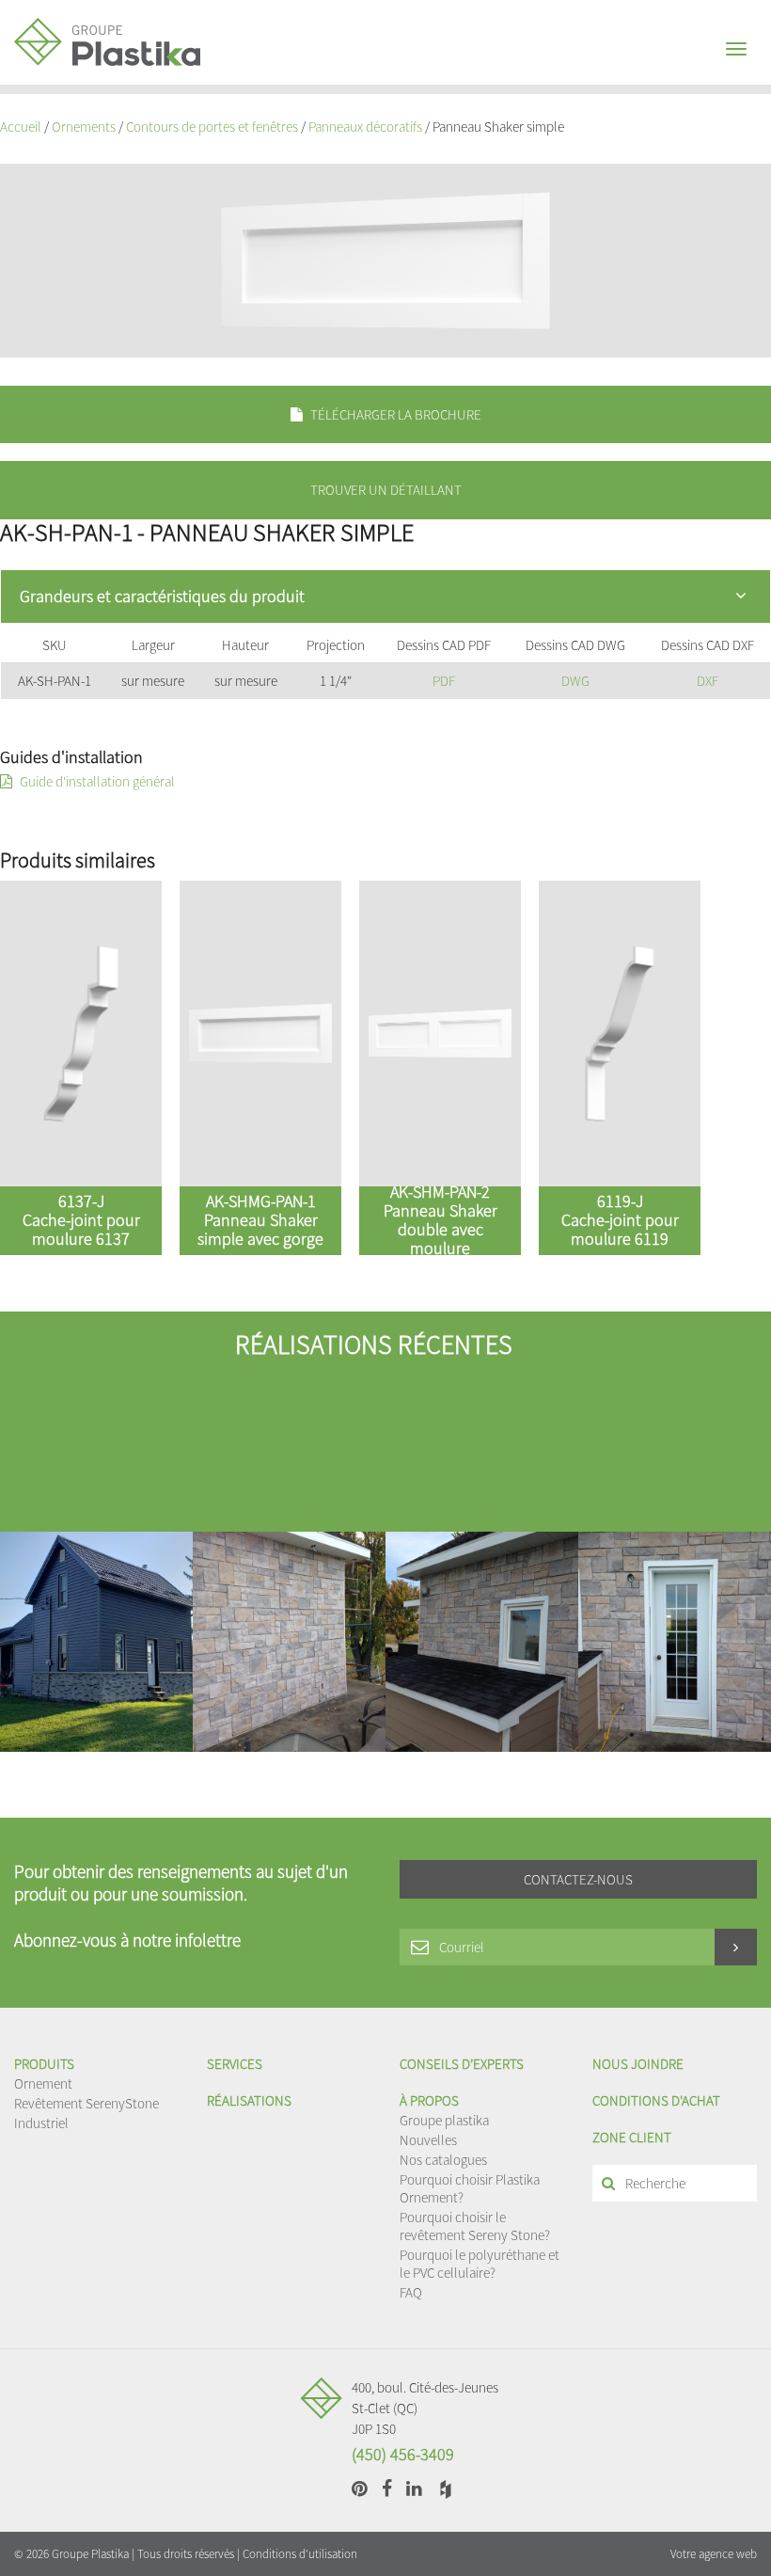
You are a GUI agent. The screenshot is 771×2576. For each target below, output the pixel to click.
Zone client (632, 2137)
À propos (429, 2100)
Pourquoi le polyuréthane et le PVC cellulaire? (480, 2264)
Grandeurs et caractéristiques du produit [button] (162, 596)
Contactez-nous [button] (578, 1879)
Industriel (41, 2123)
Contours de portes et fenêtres (212, 127)
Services (235, 2064)
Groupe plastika (444, 2120)
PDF (444, 681)
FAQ (411, 2292)
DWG (575, 681)
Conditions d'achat (656, 2100)
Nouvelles (428, 2140)
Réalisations (249, 2100)
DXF (708, 681)
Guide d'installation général (96, 781)
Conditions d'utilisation (300, 2554)
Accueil (21, 127)
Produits (44, 2064)
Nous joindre (638, 2064)
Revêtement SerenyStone (87, 2103)
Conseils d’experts (462, 2064)
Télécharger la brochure (394, 414)
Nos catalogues (443, 2160)
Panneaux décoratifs (365, 127)
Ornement (43, 2083)
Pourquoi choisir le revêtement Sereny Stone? (475, 2226)
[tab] (385, 596)
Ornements (84, 127)
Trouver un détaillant (386, 490)
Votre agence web (714, 2554)
